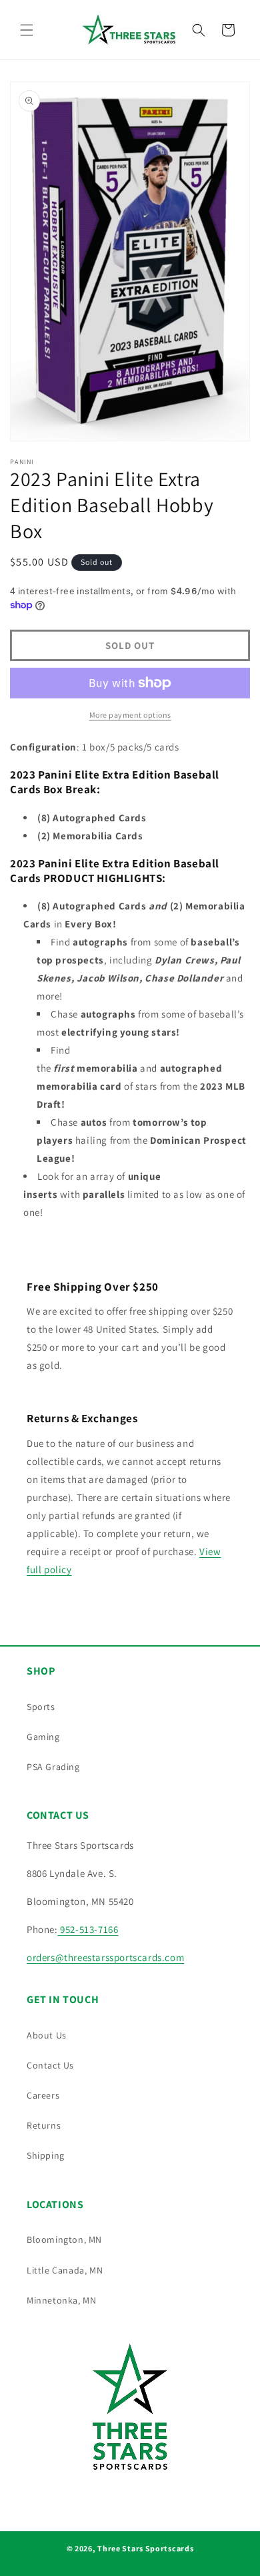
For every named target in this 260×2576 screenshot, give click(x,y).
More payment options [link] (130, 715)
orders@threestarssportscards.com (105, 1957)
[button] (27, 30)
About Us (47, 2035)
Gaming (43, 1737)
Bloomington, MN (64, 2239)
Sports (41, 1707)
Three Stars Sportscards (145, 2548)
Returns (44, 2125)
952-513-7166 (88, 1929)
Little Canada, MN (65, 2270)
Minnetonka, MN (61, 2300)
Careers (43, 2095)
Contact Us (50, 2065)
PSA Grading (53, 1767)
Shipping (46, 2155)
